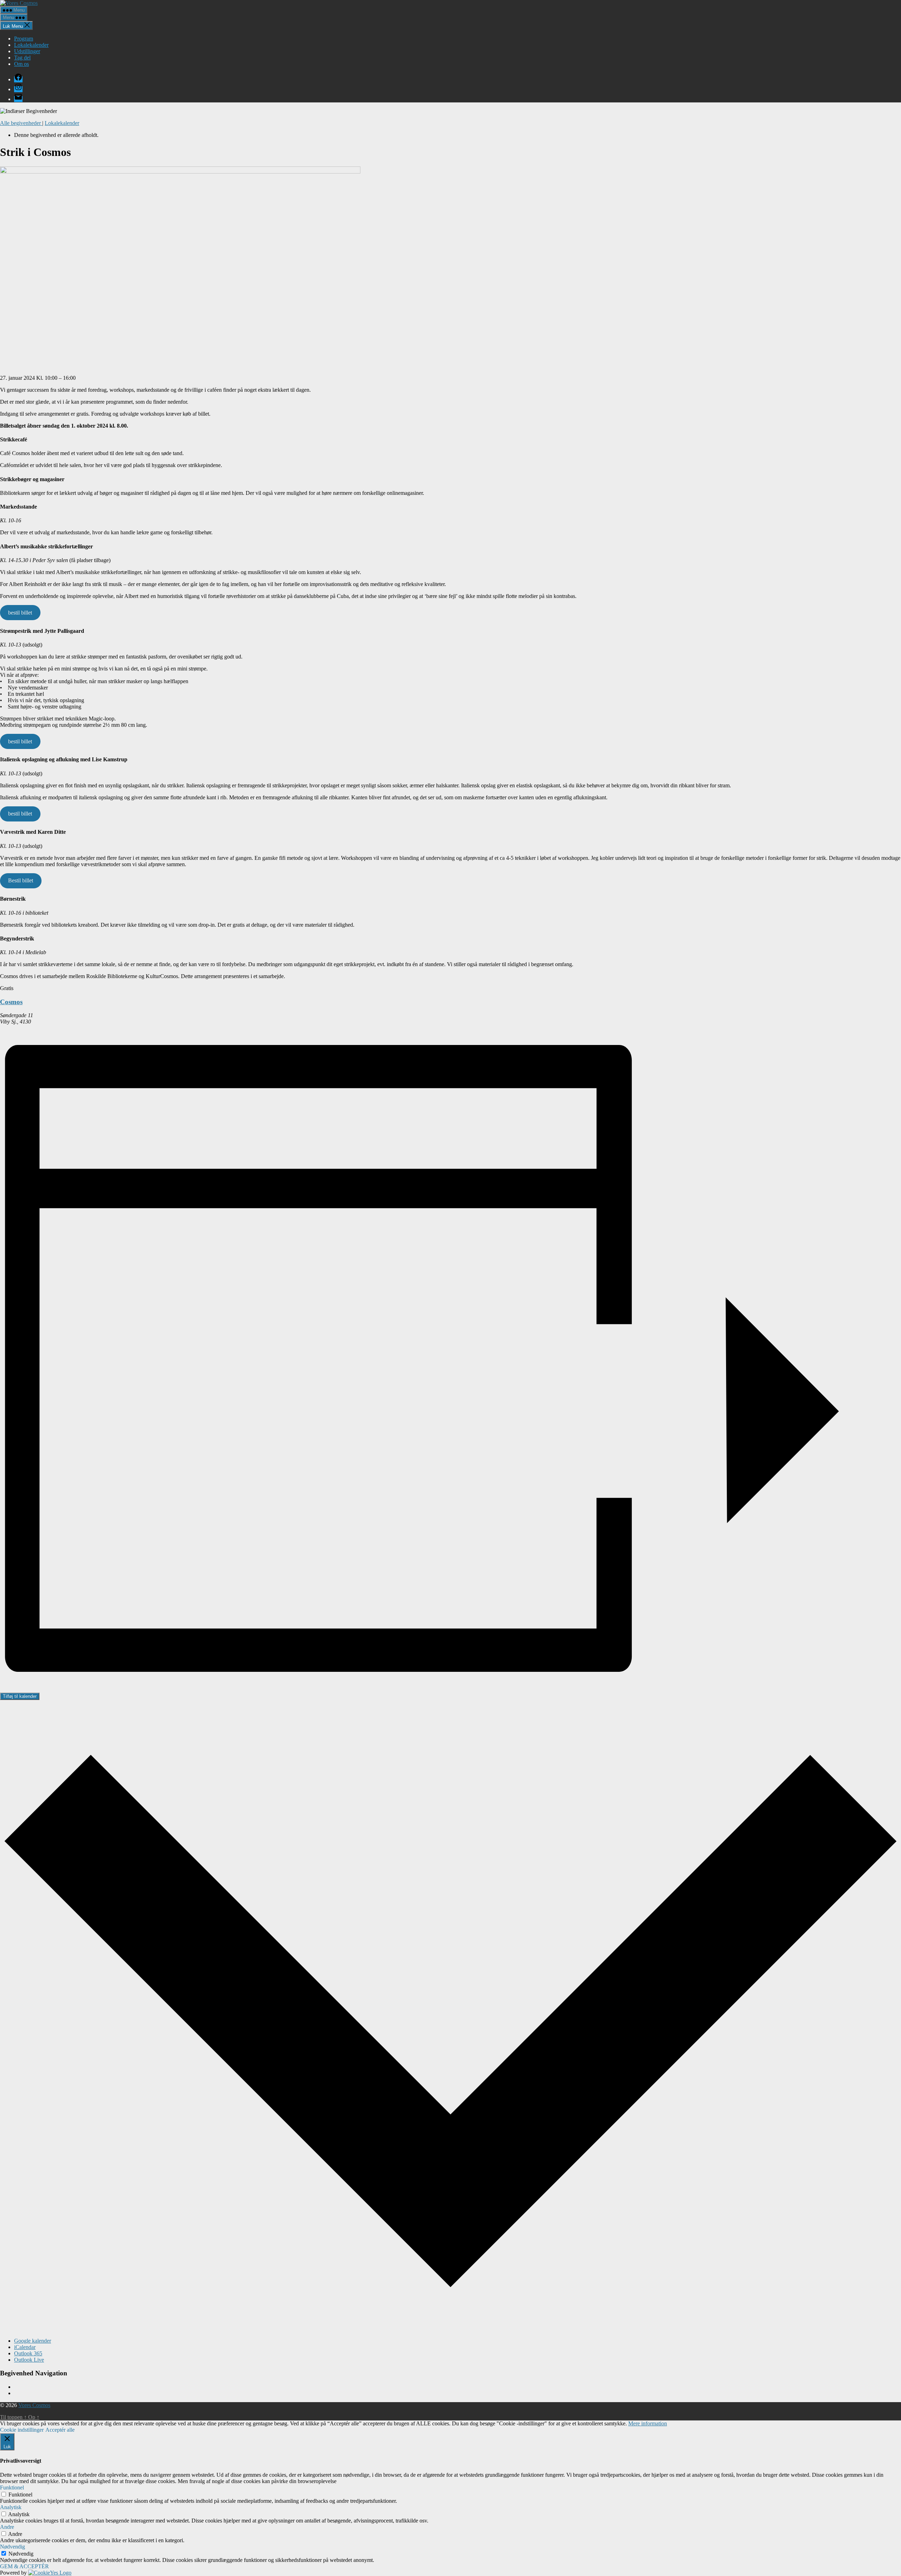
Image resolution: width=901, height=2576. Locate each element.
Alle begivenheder (21, 123)
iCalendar (25, 2347)
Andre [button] (7, 2527)
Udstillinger (27, 51)
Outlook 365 (28, 2353)
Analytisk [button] (11, 2507)
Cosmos (11, 1002)
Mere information (648, 2423)
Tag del (22, 58)
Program (24, 39)
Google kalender (33, 2341)
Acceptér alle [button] (60, 2430)
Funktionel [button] (12, 2487)
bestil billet (20, 613)
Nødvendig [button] (12, 2547)
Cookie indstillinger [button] (22, 2430)
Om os (21, 64)
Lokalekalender (31, 45)
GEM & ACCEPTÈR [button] (24, 2566)
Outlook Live (29, 2360)
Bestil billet (21, 880)
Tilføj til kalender (20, 1696)
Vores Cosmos (34, 2405)
